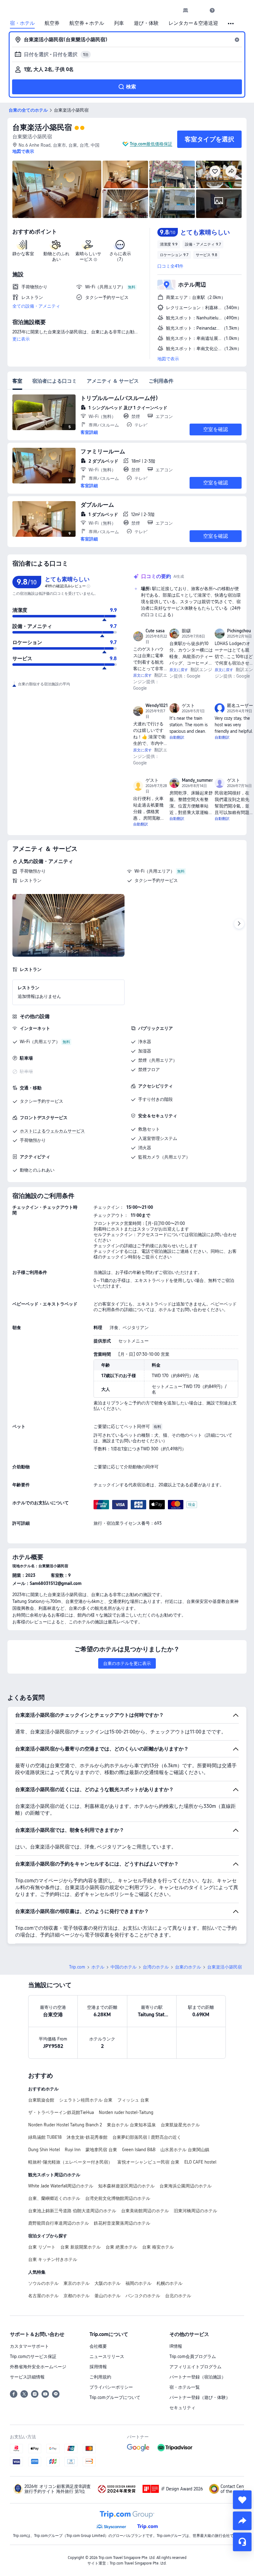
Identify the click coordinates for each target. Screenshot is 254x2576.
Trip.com (77, 1967)
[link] (186, 10)
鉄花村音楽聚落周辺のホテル (122, 2223)
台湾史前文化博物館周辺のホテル (118, 2198)
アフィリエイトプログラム (195, 2367)
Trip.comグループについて (115, 2397)
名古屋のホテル (43, 2296)
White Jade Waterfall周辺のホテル (61, 2186)
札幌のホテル (169, 2283)
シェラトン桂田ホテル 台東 (86, 2100)
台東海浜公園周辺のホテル (186, 2186)
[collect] (242, 2500)
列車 (119, 23)
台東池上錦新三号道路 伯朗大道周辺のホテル (72, 2211)
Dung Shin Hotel (44, 2150)
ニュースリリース (107, 2356)
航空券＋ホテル (87, 23)
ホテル (98, 1967)
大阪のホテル (107, 2283)
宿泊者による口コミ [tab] (55, 381)
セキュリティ (182, 2408)
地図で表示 (168, 359)
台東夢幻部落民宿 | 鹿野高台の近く (147, 2137)
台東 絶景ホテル (121, 2247)
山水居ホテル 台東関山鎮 (185, 2150)
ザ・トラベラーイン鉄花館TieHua (61, 2112)
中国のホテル (124, 1967)
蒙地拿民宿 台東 (101, 2150)
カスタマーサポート (29, 2346)
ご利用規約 (100, 2377)
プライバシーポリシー (111, 2387)
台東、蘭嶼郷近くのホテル (54, 2198)
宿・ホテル (22, 23)
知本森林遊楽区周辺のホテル (126, 2186)
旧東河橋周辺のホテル (195, 2211)
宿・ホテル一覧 (185, 2387)
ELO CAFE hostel (200, 2162)
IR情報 (176, 2346)
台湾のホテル (156, 1967)
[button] (199, 10)
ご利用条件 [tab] (161, 381)
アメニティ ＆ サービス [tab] (113, 381)
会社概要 (98, 2346)
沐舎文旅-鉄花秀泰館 (87, 2137)
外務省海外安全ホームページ (38, 2367)
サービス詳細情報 (27, 2377)
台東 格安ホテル (158, 2247)
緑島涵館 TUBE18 (45, 2137)
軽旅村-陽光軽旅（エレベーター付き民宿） (70, 2162)
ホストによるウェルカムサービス (52, 1131)
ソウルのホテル (43, 2283)
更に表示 (21, 339)
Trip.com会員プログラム (193, 2356)
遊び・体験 (146, 23)
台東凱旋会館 (41, 2100)
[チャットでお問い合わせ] (242, 2542)
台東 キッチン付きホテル (53, 2259)
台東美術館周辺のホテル (145, 2211)
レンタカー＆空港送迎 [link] (193, 23)
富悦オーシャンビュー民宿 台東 (148, 2162)
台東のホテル (188, 1967)
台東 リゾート (42, 2247)
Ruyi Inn (73, 2150)
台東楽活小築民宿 (42, 127)
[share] (242, 2521)
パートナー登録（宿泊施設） (198, 2377)
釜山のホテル (107, 2296)
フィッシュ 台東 (133, 2100)
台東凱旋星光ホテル (180, 2125)
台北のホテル (178, 2296)
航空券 (52, 23)
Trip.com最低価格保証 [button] (151, 144)
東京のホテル (77, 2283)
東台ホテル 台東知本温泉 (131, 2125)
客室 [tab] (17, 381)
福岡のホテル (138, 2283)
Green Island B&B (139, 2150)
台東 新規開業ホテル (81, 2247)
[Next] (239, 924)
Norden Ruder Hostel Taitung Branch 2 (65, 2125)
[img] (57, 189)
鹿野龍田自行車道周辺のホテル (59, 2223)
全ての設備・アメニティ (36, 306)
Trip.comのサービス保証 (33, 2356)
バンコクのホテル (143, 2296)
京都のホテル (77, 2296)
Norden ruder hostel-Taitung (126, 2112)
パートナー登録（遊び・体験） (200, 2397)
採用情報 (98, 2367)
